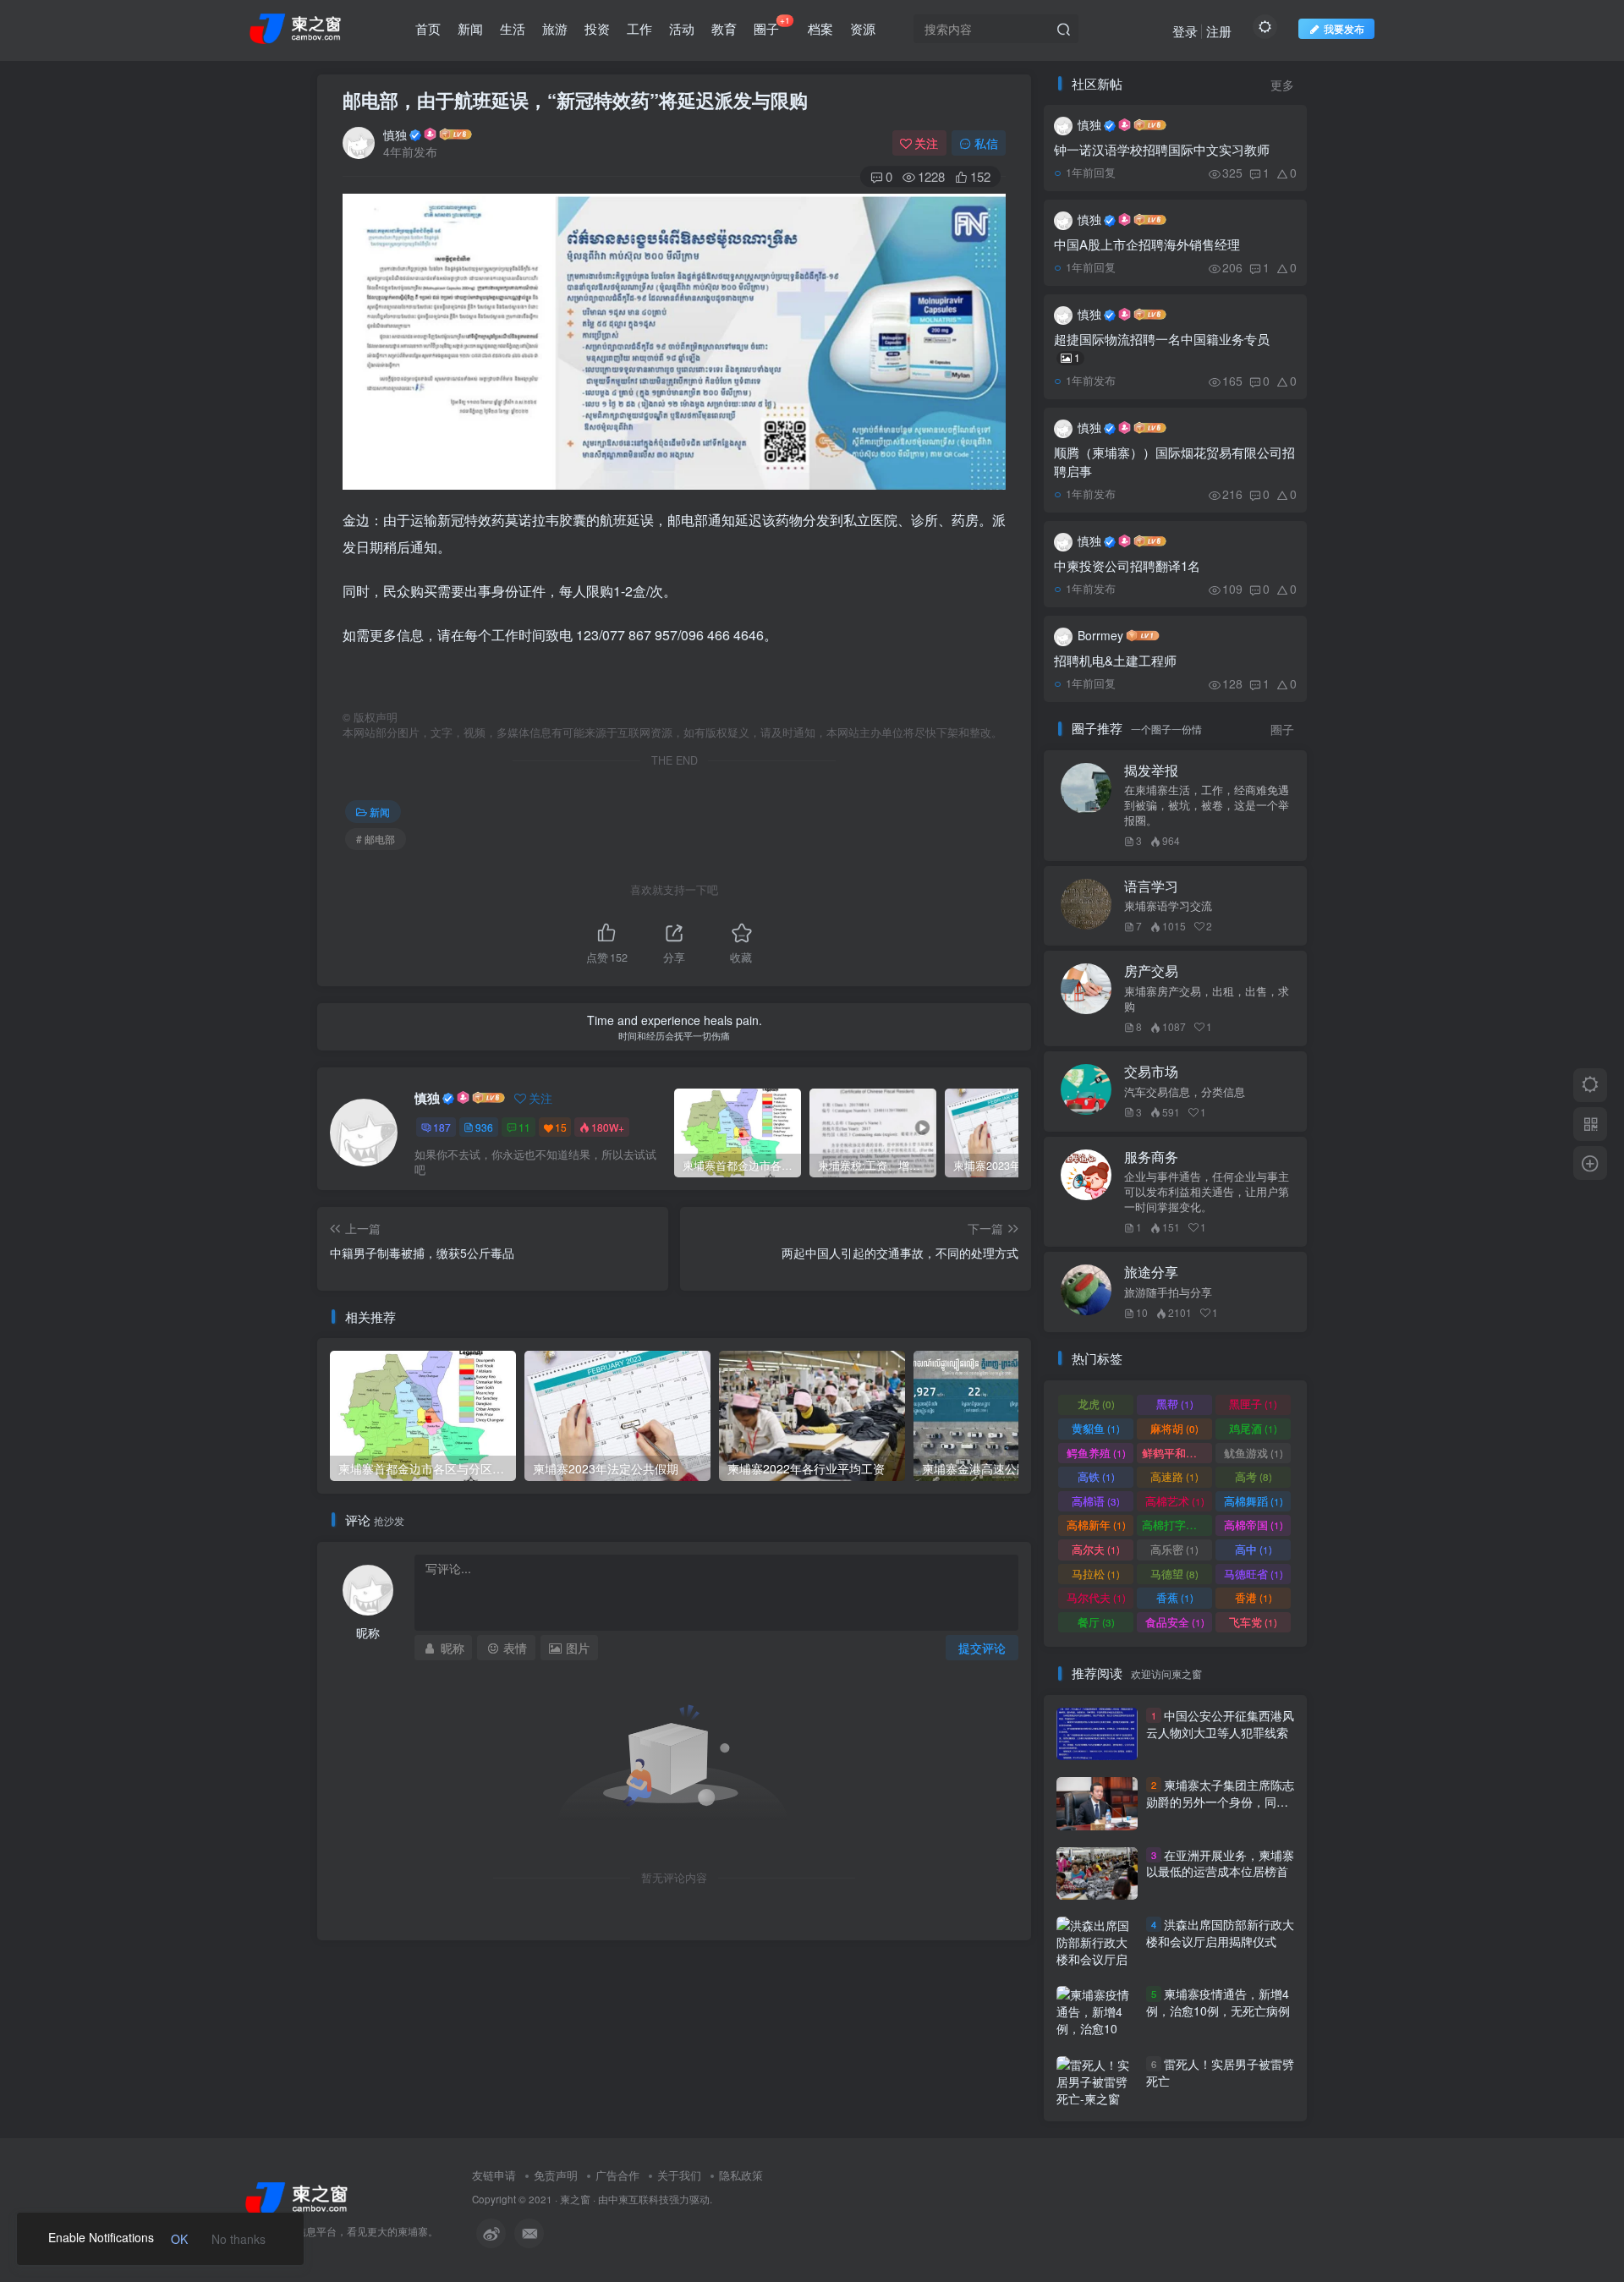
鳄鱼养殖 (1096, 1453)
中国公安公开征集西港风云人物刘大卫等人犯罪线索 (1220, 1724)
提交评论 (982, 1648)
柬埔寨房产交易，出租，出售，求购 (1207, 999)
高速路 (1174, 1476)
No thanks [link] (239, 2239)
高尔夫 (1096, 1549)
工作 (639, 28)
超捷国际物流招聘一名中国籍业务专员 (1162, 347)
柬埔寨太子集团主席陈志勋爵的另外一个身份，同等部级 (1220, 1801)
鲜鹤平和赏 (1177, 1453)
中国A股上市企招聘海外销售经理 (1147, 244)
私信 (986, 143)
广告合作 (617, 2175)
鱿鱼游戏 (1254, 1453)
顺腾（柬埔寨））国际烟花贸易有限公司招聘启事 (1174, 461)
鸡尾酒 (1253, 1428)
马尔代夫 (1096, 1597)
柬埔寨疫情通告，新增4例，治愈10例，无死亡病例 (1218, 2003)
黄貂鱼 (1096, 1428)
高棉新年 (1096, 1525)
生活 (513, 28)
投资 (597, 28)
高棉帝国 (1254, 1525)
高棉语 (1096, 1501)
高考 (1254, 1476)
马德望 (1174, 1574)
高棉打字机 (1177, 1525)
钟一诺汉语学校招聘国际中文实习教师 (1162, 149)
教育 (724, 28)
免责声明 (556, 2175)
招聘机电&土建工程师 (1115, 660)
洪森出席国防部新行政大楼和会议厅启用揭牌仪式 (1220, 1933)
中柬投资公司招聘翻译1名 (1127, 565)
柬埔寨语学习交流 (1168, 906)
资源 (863, 28)
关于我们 (679, 2175)
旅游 (555, 28)
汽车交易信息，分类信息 (1185, 1092)
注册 (1219, 31)
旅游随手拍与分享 (1168, 1292)
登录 (1185, 31)
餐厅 (1096, 1622)
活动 (682, 28)
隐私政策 (741, 2175)
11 (524, 1127)
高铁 (1096, 1476)
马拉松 (1096, 1574)
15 (561, 1127)
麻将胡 (1174, 1428)
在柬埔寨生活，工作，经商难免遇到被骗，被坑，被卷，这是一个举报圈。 (1207, 805)
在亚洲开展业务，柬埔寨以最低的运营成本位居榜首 (1220, 1863)
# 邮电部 (376, 839)
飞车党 (1253, 1622)
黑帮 (1175, 1404)
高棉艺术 (1175, 1501)
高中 (1254, 1549)
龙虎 (1096, 1404)
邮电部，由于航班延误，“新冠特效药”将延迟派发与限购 (575, 100)
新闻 (470, 28)
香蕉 (1175, 1597)
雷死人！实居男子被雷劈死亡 (1220, 2072)
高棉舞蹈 (1254, 1501)
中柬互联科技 (639, 2199)
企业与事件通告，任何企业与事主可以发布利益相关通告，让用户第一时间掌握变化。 (1207, 1192)
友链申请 (494, 2175)
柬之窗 (575, 2199)
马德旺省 (1254, 1574)
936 (484, 1127)
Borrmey (1100, 635)
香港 (1254, 1597)
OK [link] (179, 2239)
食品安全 (1175, 1622)
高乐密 (1174, 1549)
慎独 (395, 134)
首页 (428, 28)
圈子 (772, 25)
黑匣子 (1253, 1404)
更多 (1282, 85)
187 (442, 1127)
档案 (820, 28)
